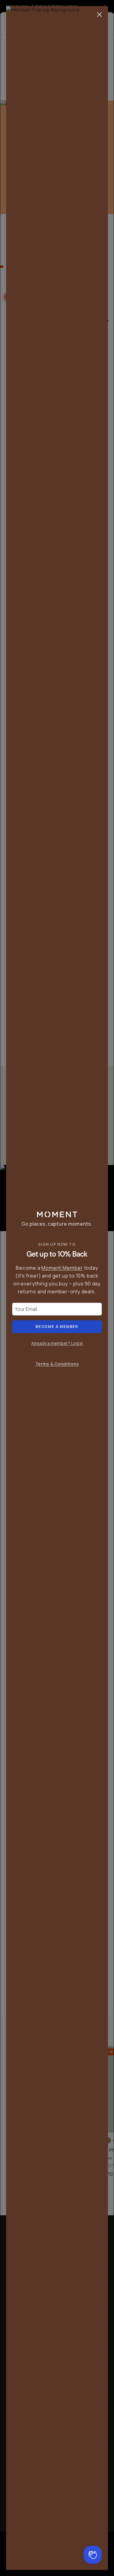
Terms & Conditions (57, 1364)
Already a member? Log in (57, 1343)
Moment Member (62, 1268)
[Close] (99, 15)
